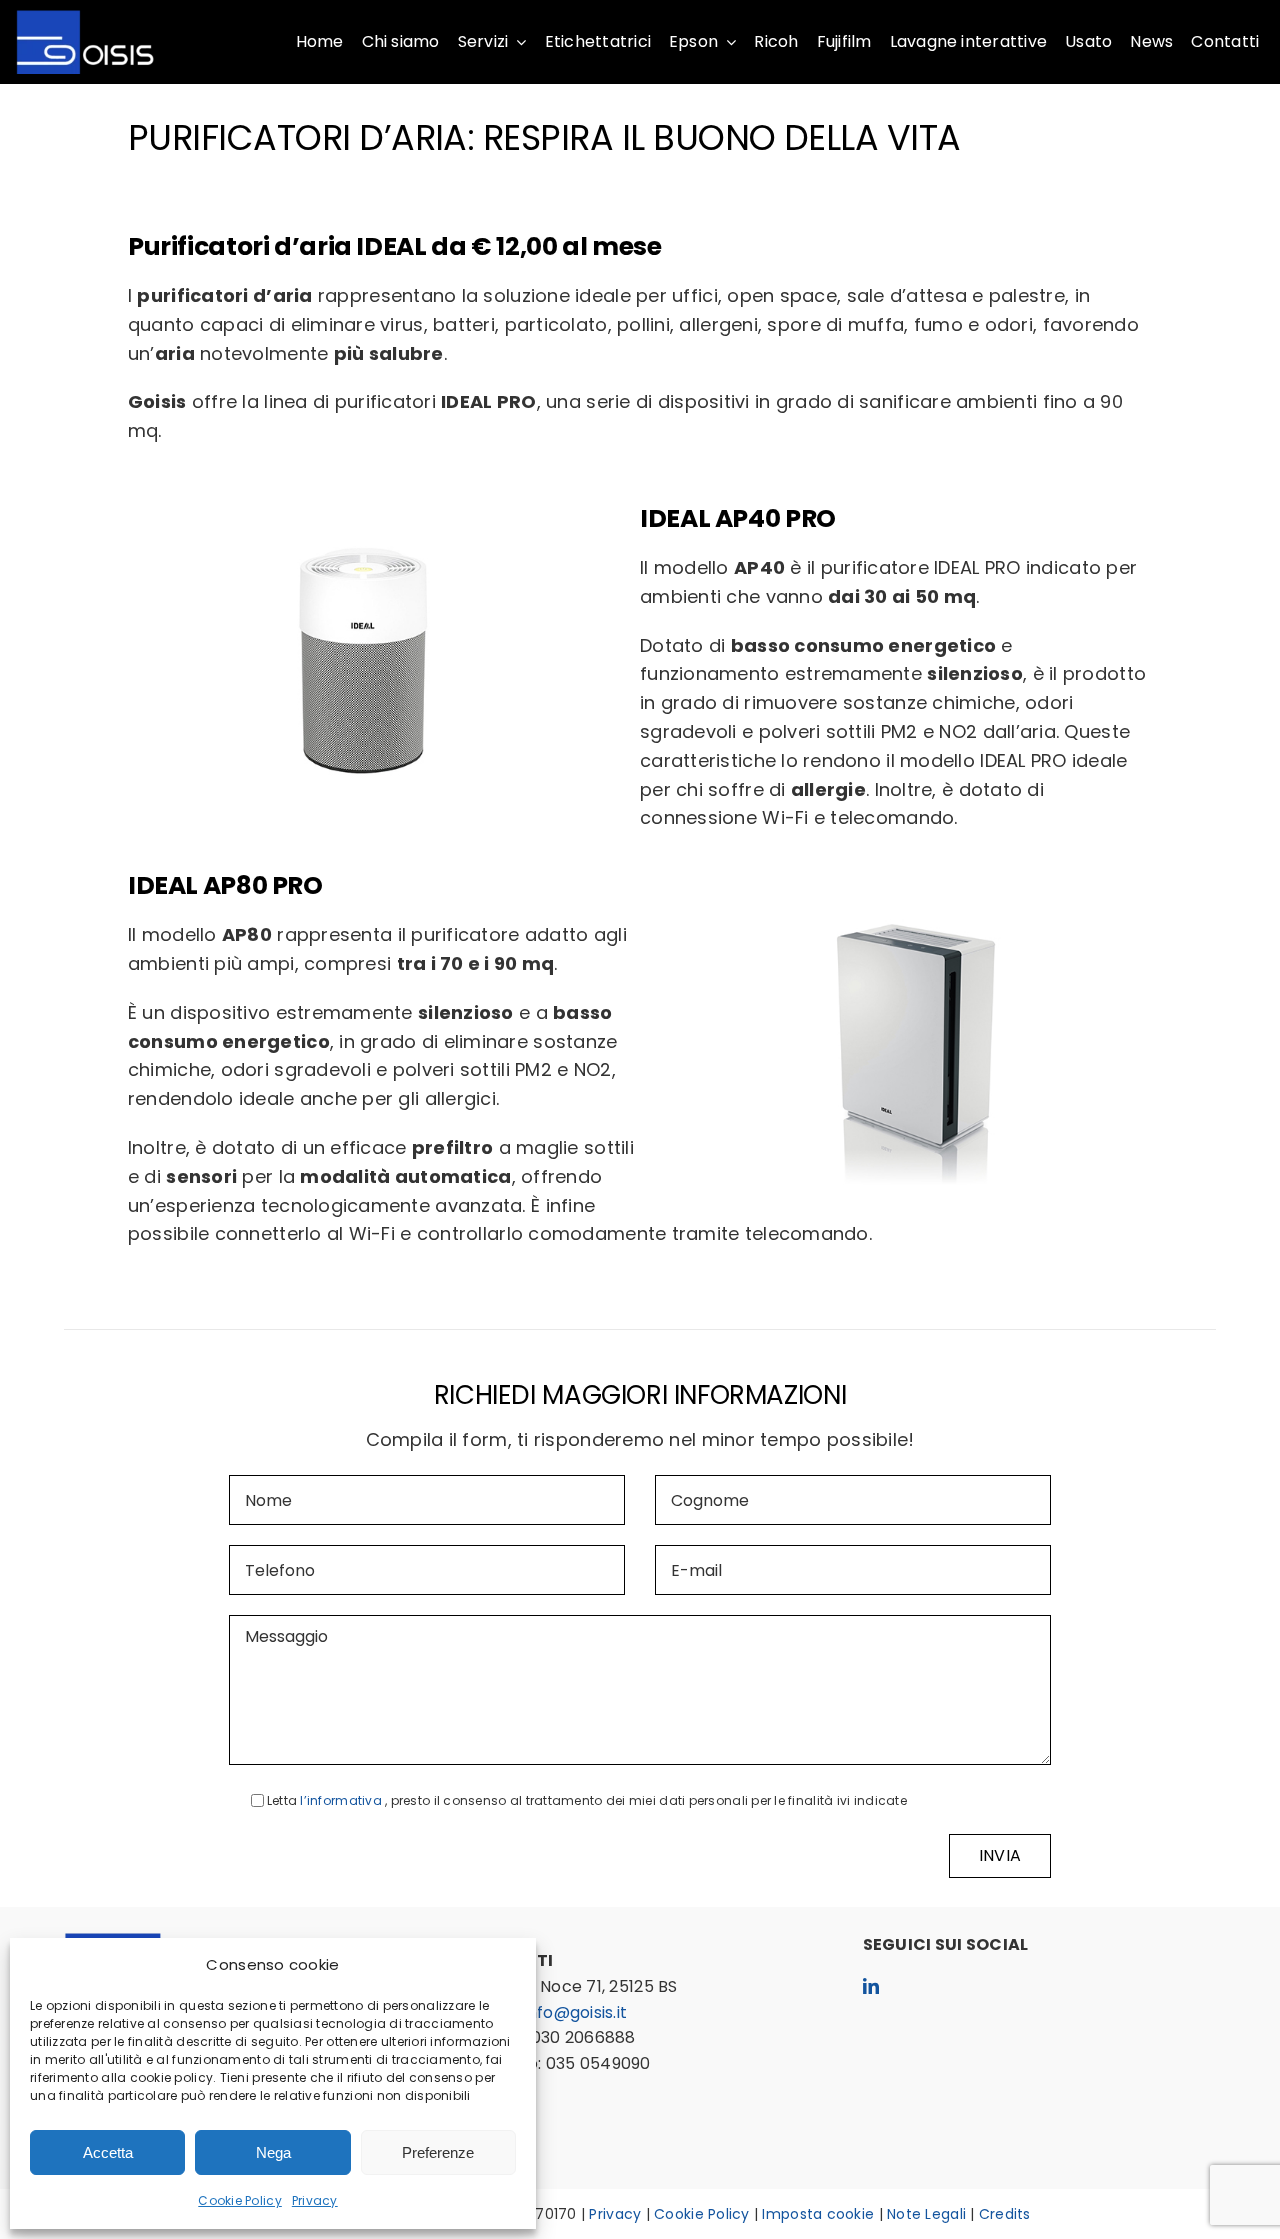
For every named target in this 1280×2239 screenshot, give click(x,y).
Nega (273, 2152)
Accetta (108, 2152)
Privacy (315, 2200)
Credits (1005, 2214)
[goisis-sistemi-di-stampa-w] (85, 18)
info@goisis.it (576, 2012)
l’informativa (342, 1800)
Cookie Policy (240, 2200)
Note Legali (926, 2214)
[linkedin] (871, 1986)
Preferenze (438, 2152)
